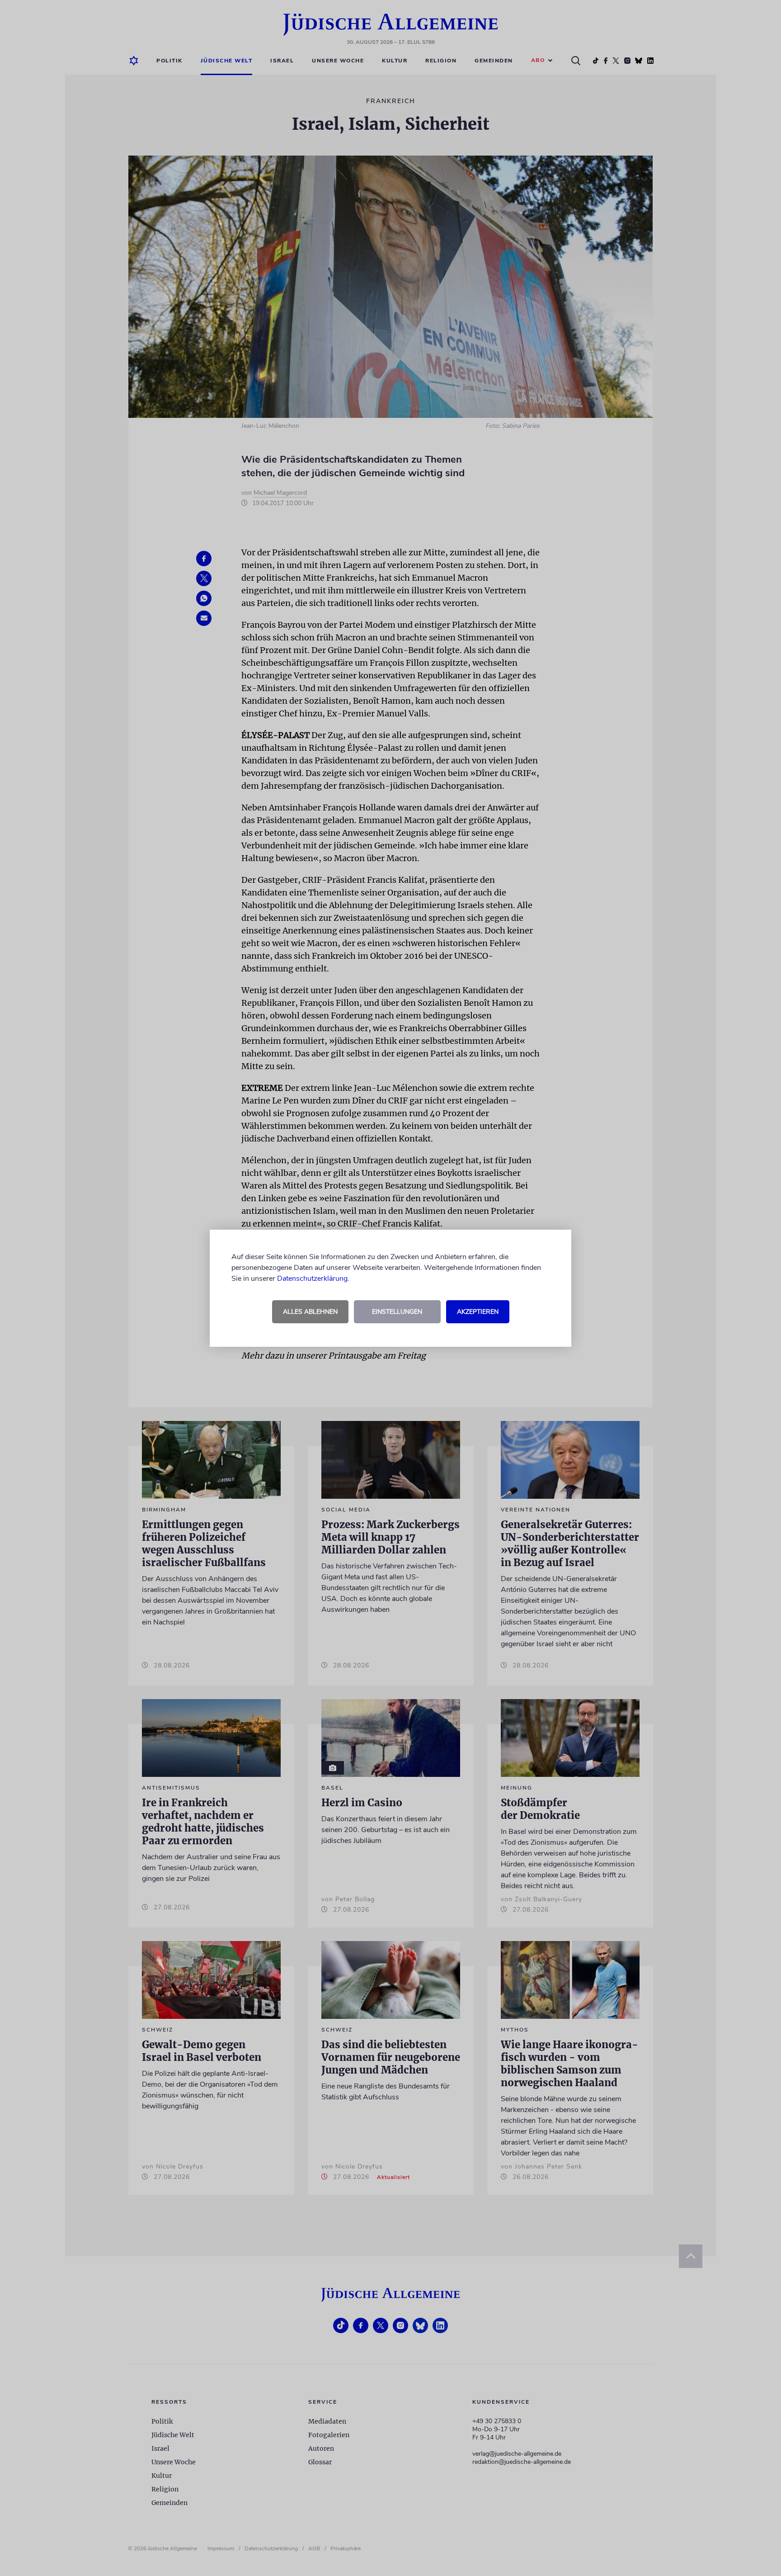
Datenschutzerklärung (312, 1279)
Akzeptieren (478, 1312)
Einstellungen (397, 1312)
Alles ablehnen (310, 1312)
